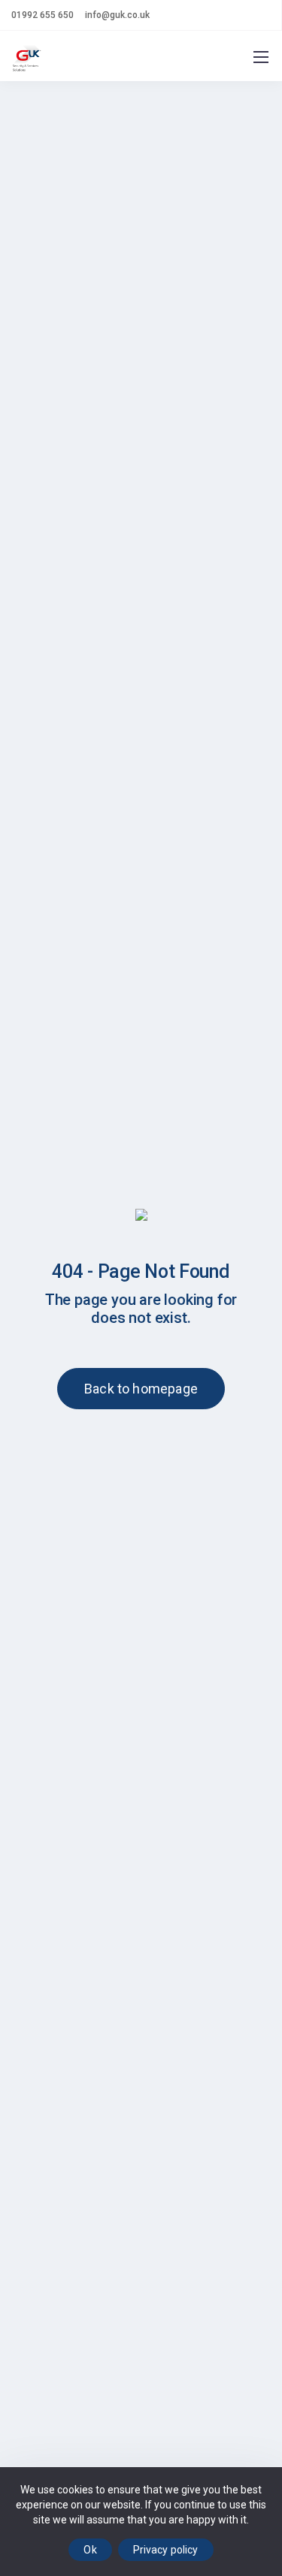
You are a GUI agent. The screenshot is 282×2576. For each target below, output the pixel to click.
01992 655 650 (42, 15)
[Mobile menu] (261, 57)
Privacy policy (166, 2550)
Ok (90, 2550)
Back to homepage (141, 1389)
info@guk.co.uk (117, 15)
